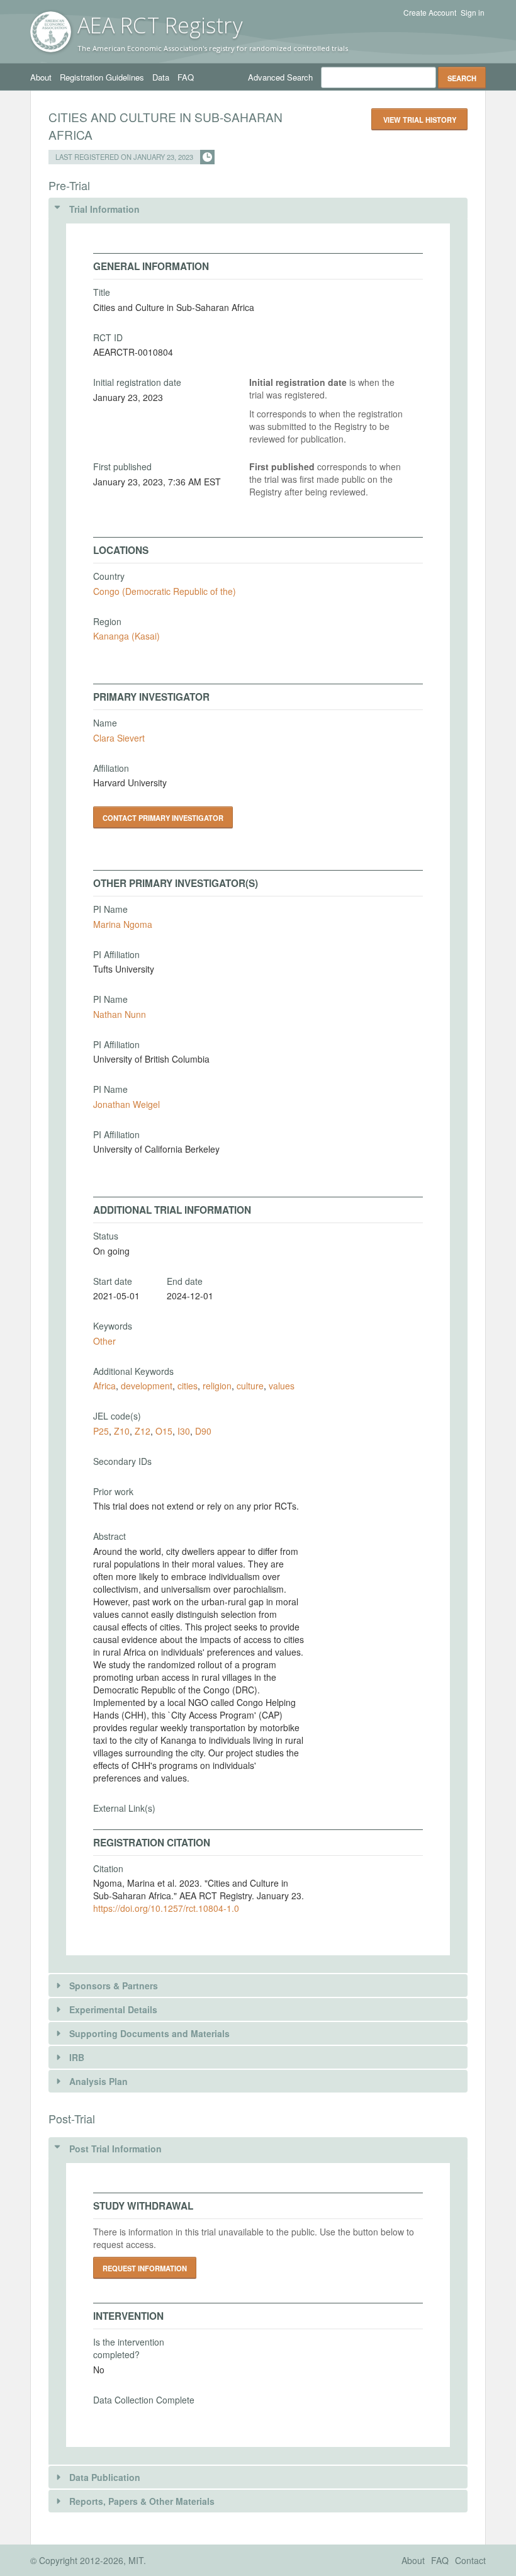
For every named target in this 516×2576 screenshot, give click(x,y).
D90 (203, 1431)
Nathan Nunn (120, 1014)
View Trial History (420, 120)
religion (217, 1386)
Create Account (430, 13)
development (147, 1386)
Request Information (145, 2268)
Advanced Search (280, 77)
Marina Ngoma (123, 924)
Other (104, 1341)
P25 (101, 1431)
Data (161, 77)
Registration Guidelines (102, 77)
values (282, 1386)
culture (250, 1386)
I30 (184, 1431)
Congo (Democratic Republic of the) (165, 591)
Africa (104, 1386)
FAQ (186, 77)
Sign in (473, 13)
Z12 (143, 1431)
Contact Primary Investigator (163, 818)
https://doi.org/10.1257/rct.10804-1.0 (166, 1908)
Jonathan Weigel (126, 1104)
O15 (164, 1431)
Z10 (122, 1431)
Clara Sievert (119, 738)
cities (188, 1386)
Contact (470, 2560)
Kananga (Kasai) (126, 636)
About (41, 77)
